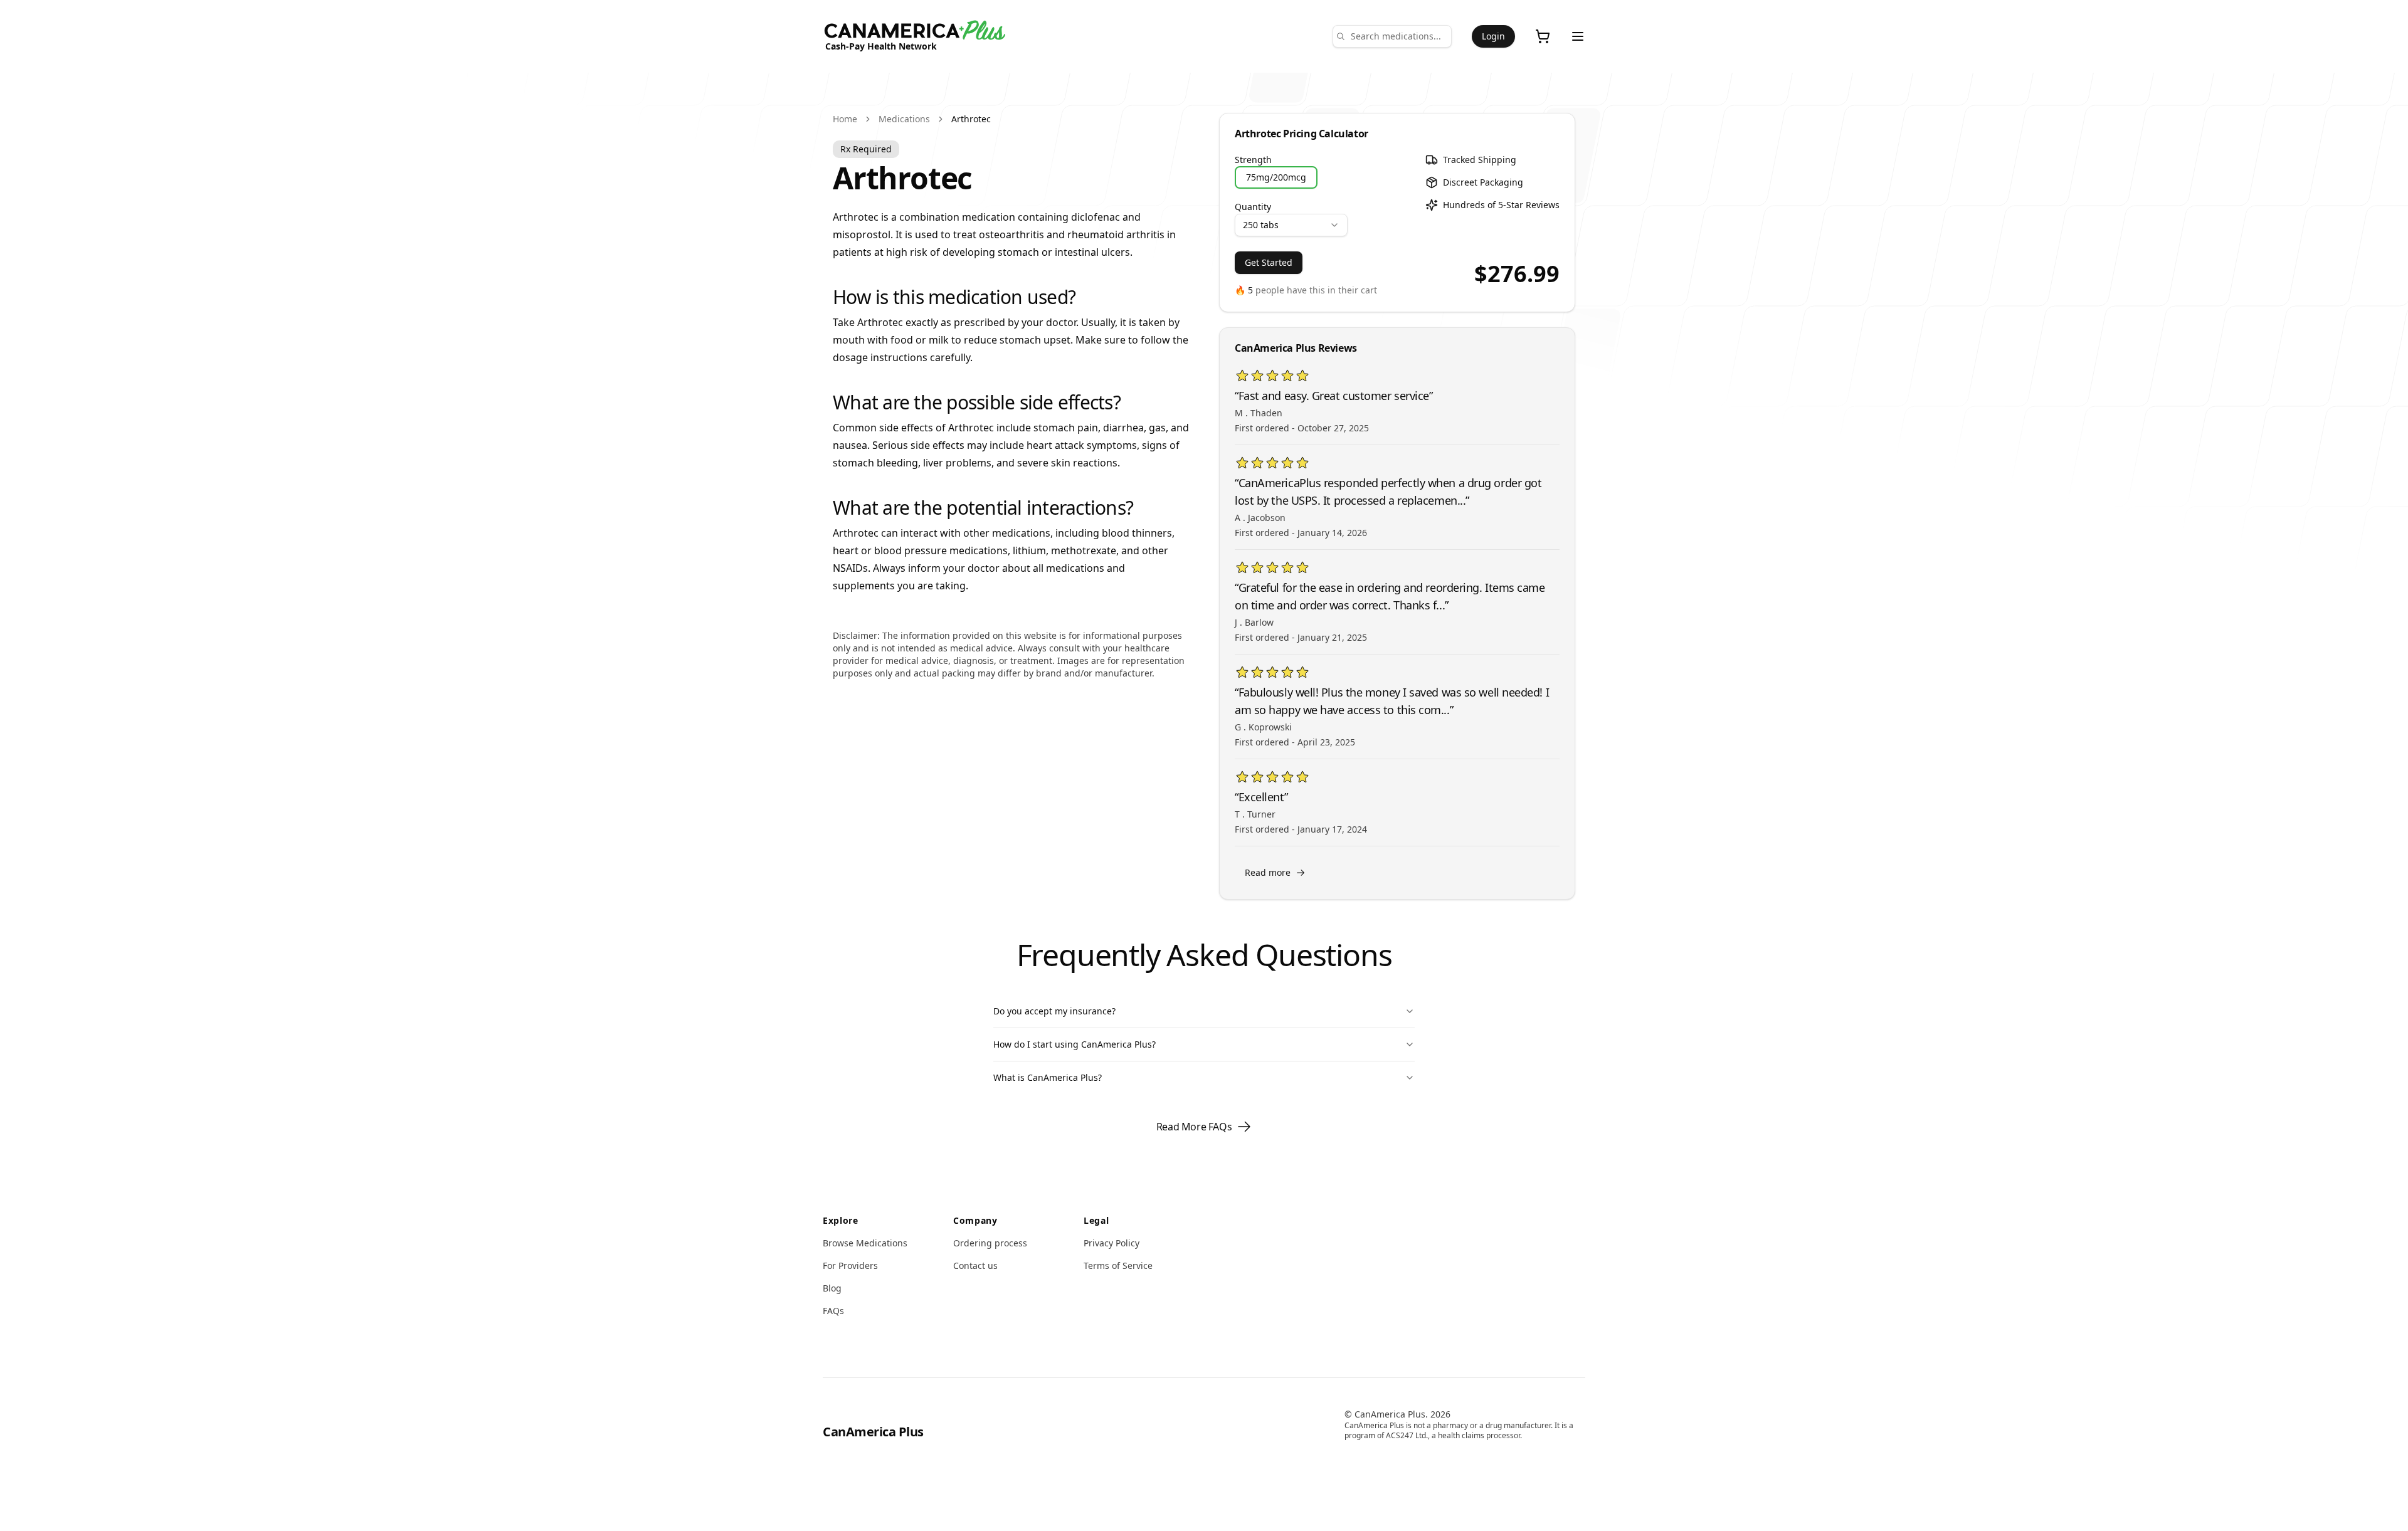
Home (845, 119)
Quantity (1253, 207)
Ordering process (990, 1243)
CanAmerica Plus (873, 1432)
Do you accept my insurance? (1054, 1011)
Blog (832, 1288)
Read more (1268, 872)
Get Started (1269, 262)
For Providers (850, 1265)
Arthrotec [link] (971, 119)
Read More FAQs (1194, 1127)
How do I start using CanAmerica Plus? (1075, 1044)
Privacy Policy (1112, 1243)
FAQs (833, 1311)
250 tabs (1261, 225)
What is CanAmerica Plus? (1048, 1077)
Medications (904, 119)
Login (1493, 36)
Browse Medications (865, 1243)
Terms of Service (1118, 1265)
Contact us (975, 1265)
